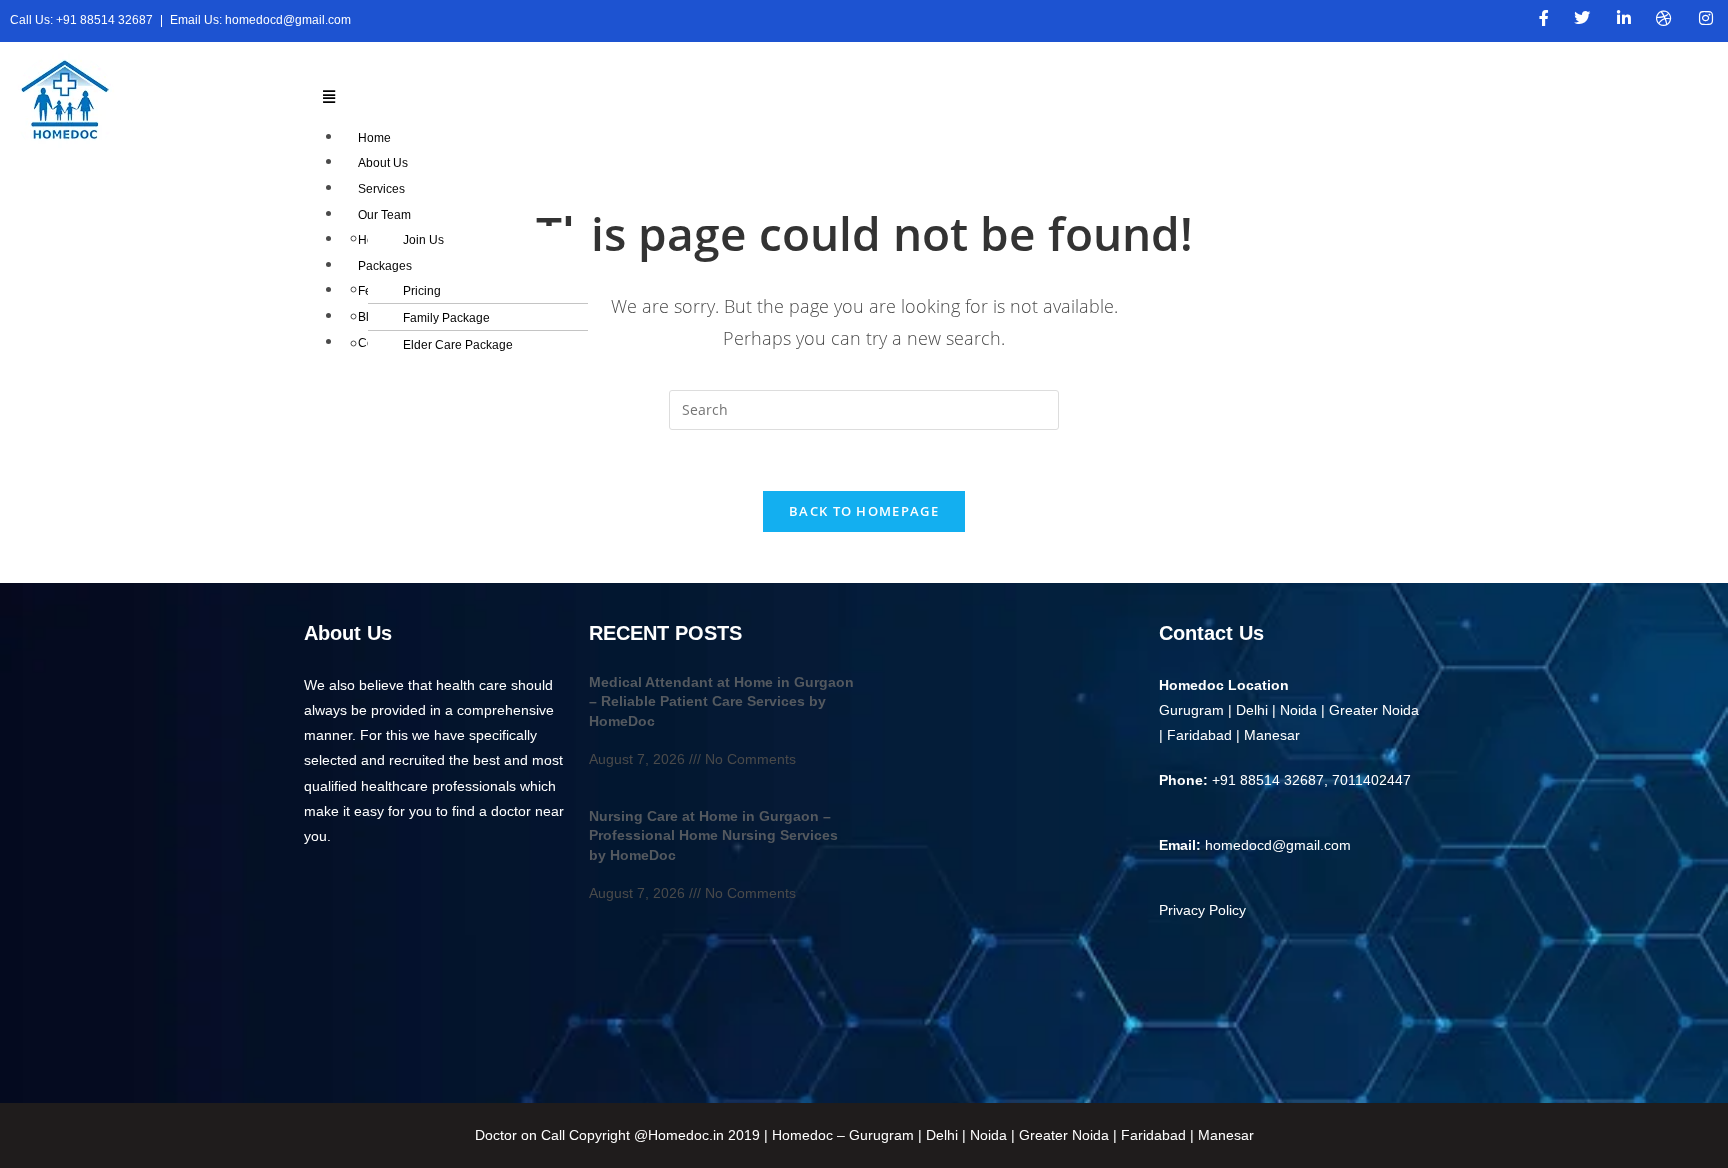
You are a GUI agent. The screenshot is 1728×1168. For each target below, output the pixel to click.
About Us (383, 163)
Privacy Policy (1202, 910)
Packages (385, 266)
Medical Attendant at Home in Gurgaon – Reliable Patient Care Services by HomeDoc (721, 701)
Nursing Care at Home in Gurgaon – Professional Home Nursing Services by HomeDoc (713, 835)
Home (374, 138)
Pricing (422, 291)
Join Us (423, 240)
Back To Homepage (864, 511)
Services (381, 189)
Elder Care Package (458, 345)
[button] (998, 96)
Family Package (446, 318)
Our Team (384, 215)
